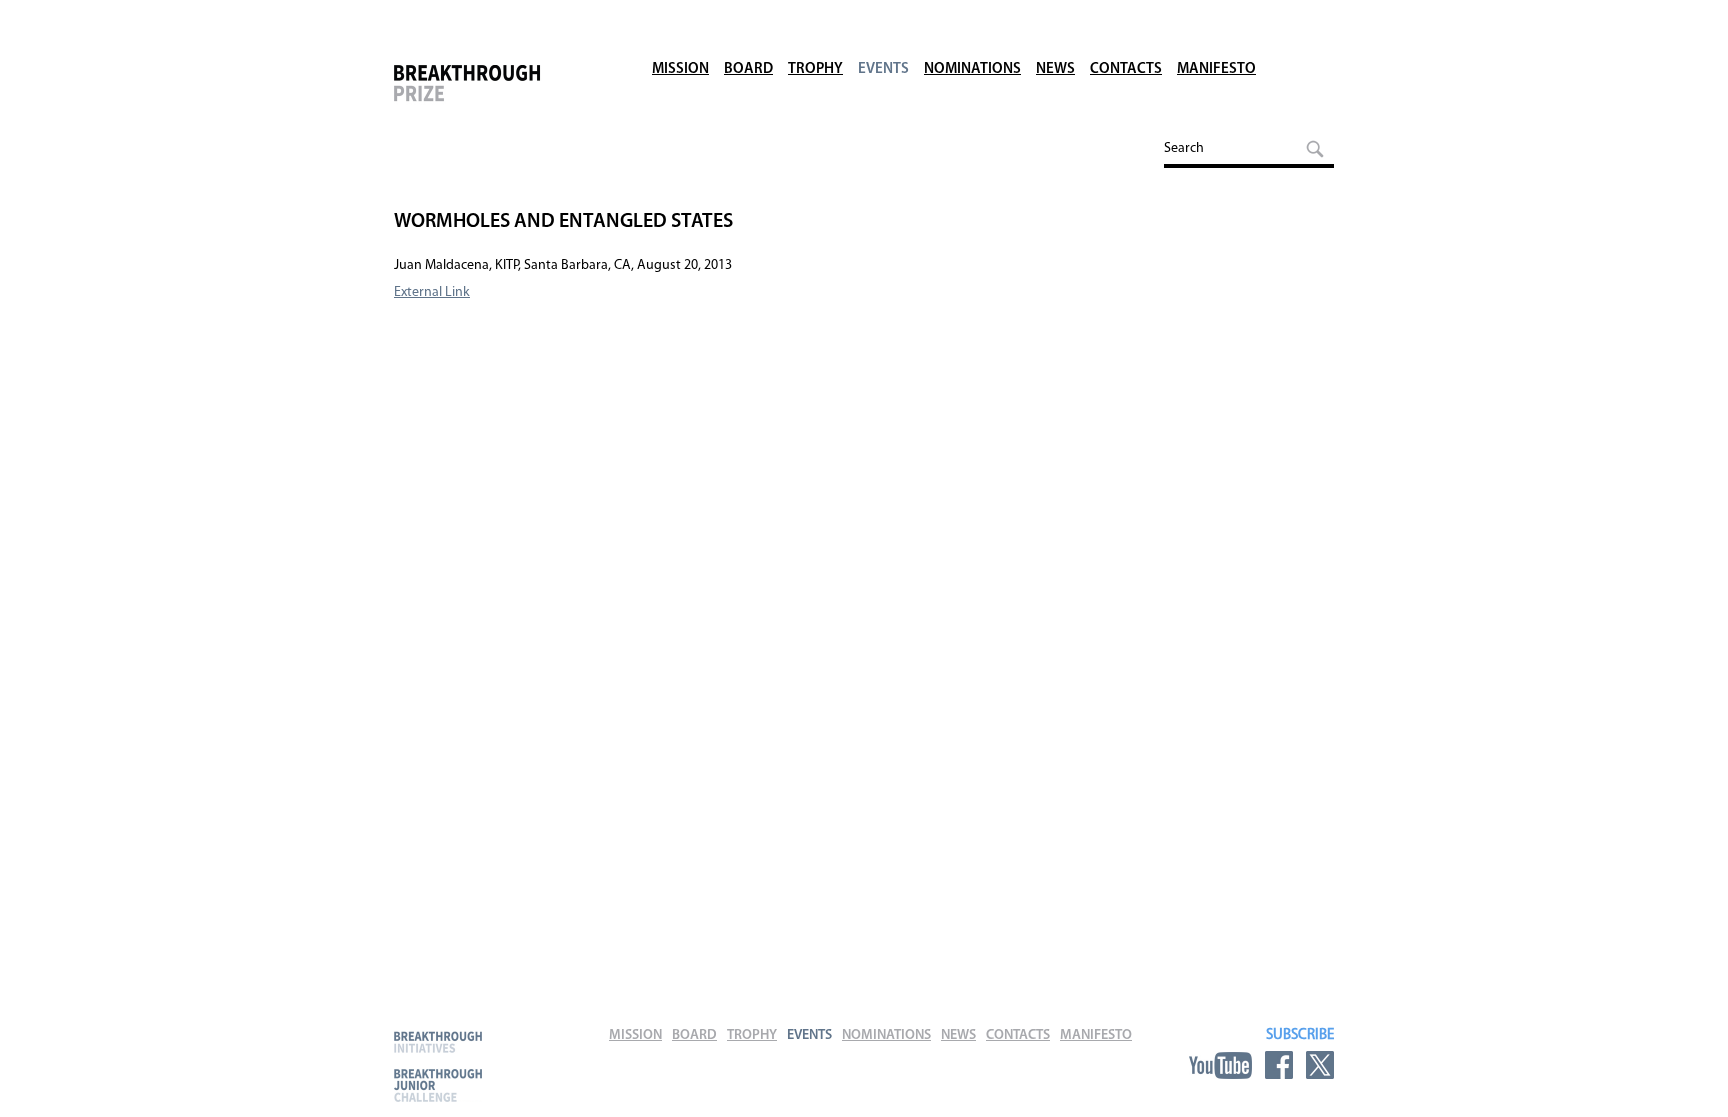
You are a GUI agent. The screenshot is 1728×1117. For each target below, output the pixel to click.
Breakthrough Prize (499, 94)
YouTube (1220, 1065)
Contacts (1126, 69)
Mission (680, 69)
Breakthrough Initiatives (438, 1041)
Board (748, 69)
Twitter (1320, 1065)
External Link (432, 292)
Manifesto (1216, 69)
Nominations (972, 69)
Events (883, 69)
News (1055, 69)
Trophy (815, 69)
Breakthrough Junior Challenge (438, 1085)
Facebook (1279, 1065)
